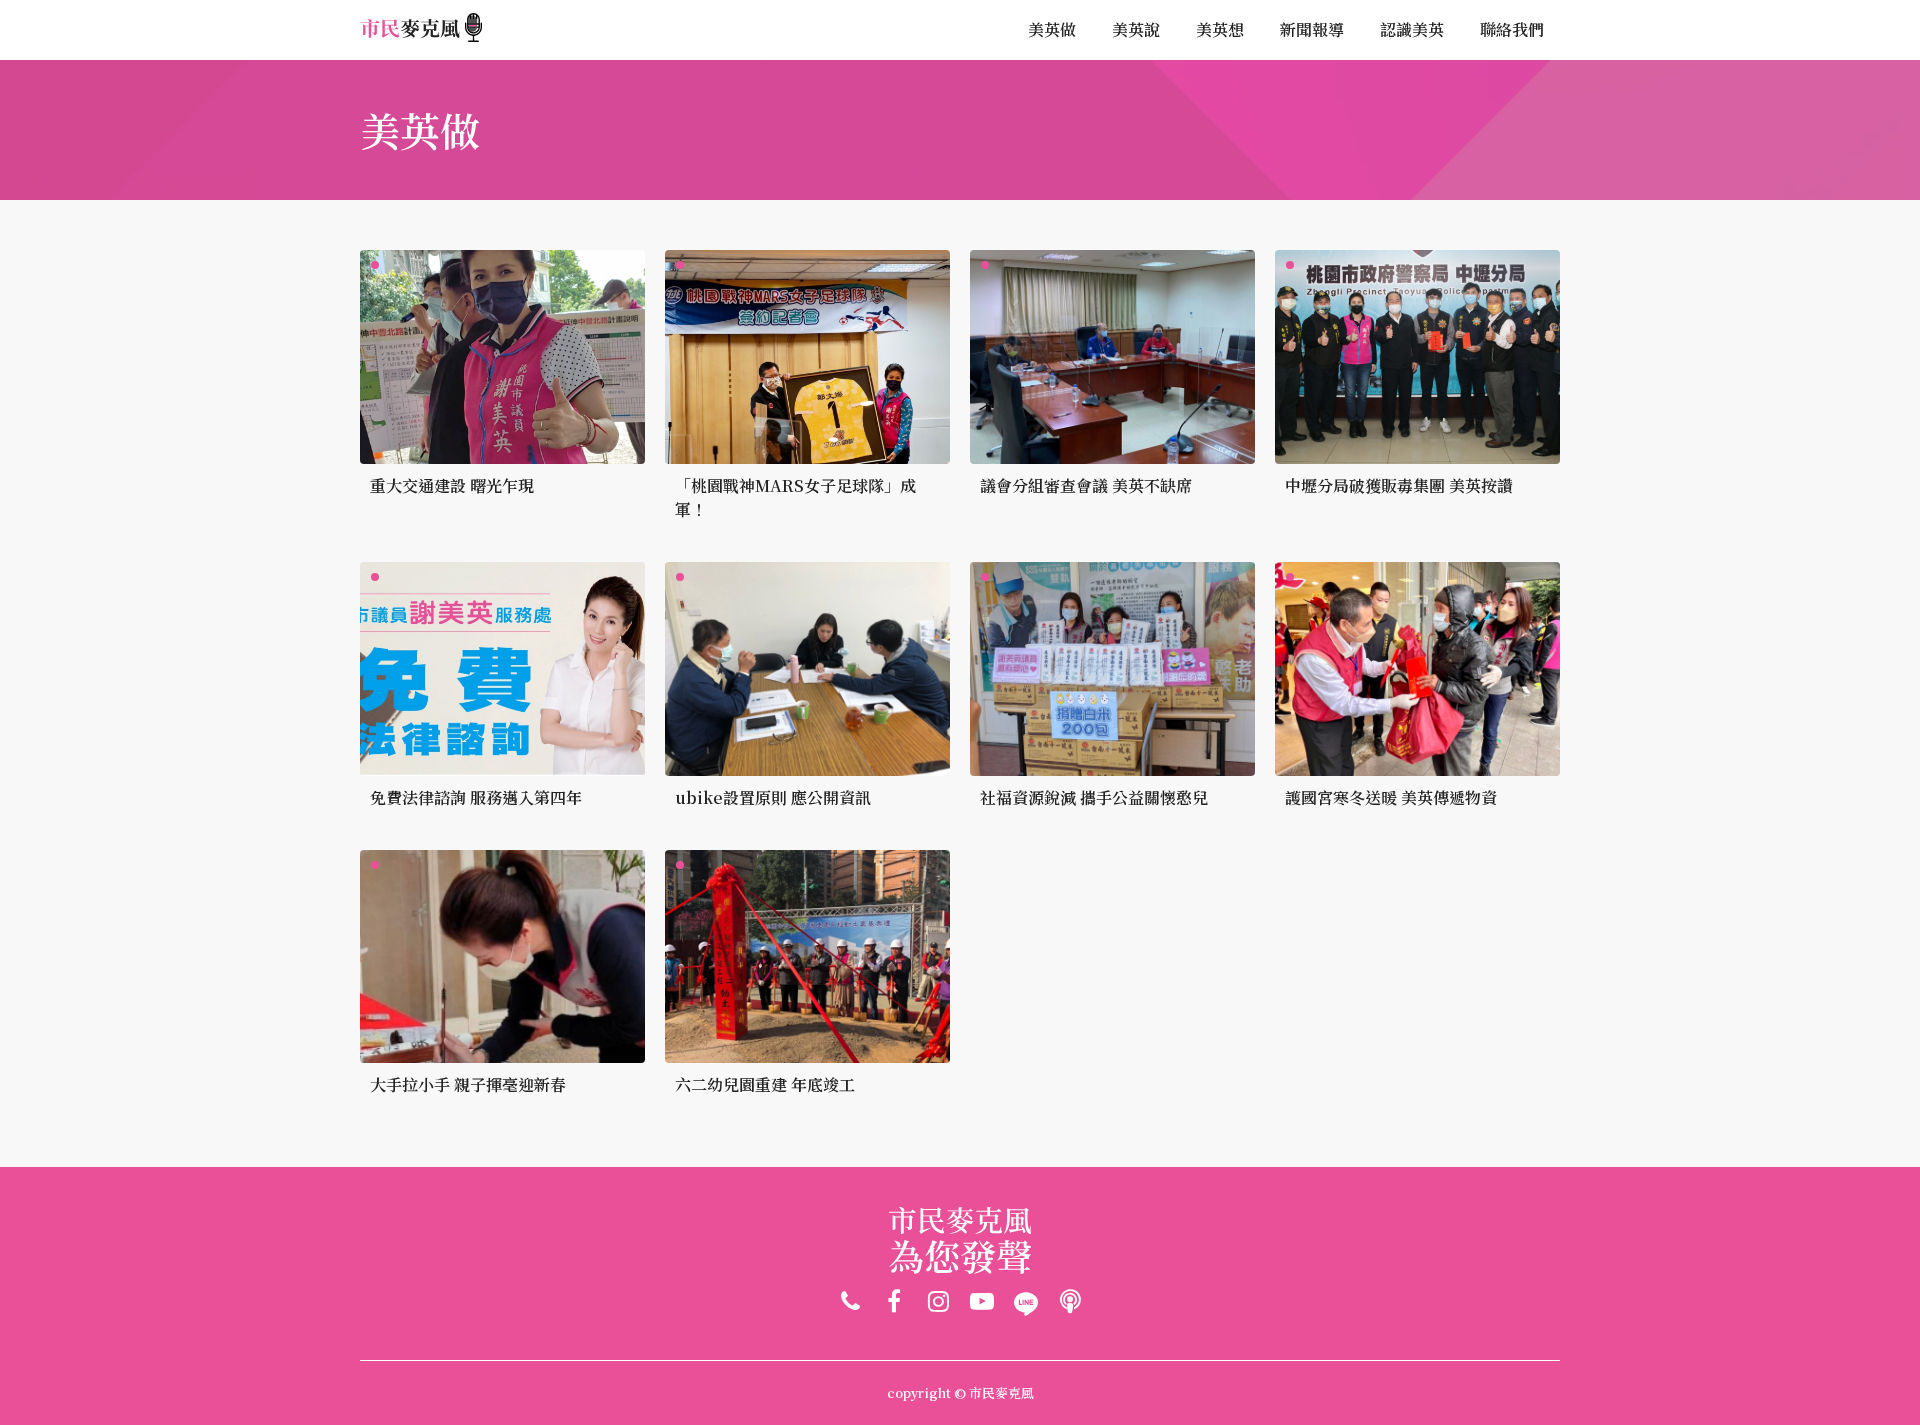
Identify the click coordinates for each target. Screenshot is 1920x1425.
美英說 (1136, 29)
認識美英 (1412, 29)
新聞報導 (1312, 29)
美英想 (1220, 29)
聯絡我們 (1512, 29)
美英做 (1052, 29)
